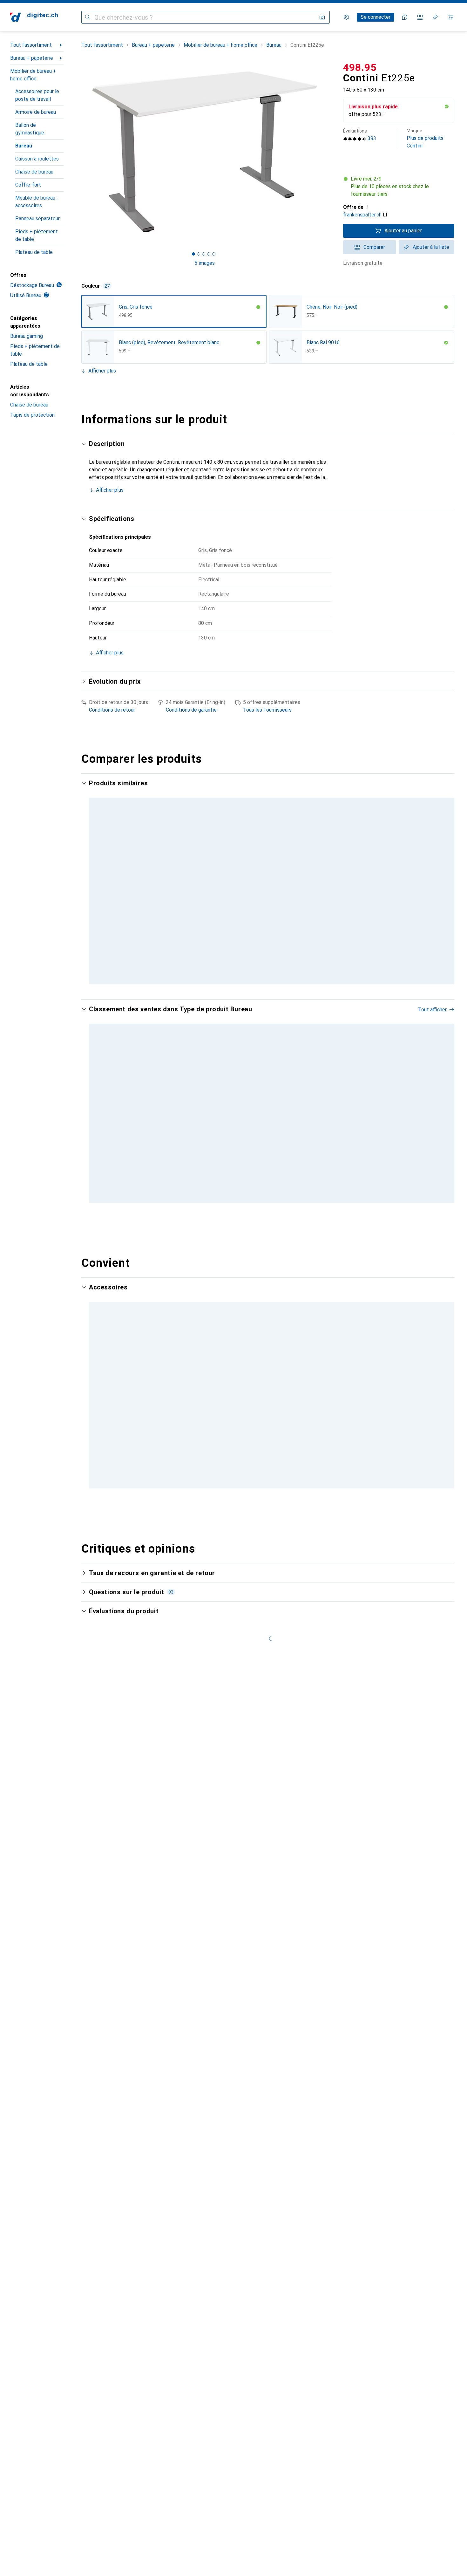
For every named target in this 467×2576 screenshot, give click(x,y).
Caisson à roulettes (37, 159)
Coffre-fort (28, 185)
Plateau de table (34, 252)
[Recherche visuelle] (322, 17)
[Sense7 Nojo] (289, 1105)
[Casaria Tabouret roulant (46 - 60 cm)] (289, 1397)
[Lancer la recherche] (88, 17)
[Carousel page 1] (193, 254)
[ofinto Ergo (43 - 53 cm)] (372, 1397)
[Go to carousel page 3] (272, 1199)
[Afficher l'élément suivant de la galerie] (329, 152)
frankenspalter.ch (362, 215)
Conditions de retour (112, 710)
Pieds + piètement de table (37, 235)
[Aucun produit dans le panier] (450, 17)
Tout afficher (432, 1010)
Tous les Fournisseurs (267, 710)
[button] (447, 106)
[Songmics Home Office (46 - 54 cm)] (123, 1397)
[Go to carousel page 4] (274, 1480)
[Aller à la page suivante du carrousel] (443, 1105)
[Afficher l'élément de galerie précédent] (80, 152)
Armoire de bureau (36, 112)
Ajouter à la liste (431, 247)
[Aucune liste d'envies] (435, 17)
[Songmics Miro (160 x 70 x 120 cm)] (206, 1105)
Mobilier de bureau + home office (33, 75)
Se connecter (376, 17)
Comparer (374, 247)
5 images (205, 263)
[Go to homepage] (34, 17)
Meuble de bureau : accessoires (36, 202)
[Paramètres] (346, 17)
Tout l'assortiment (31, 45)
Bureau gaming (27, 336)
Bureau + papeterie (32, 58)
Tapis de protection (32, 415)
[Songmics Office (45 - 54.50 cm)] (206, 1397)
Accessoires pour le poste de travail (37, 95)
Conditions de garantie (191, 710)
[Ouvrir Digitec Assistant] (405, 17)
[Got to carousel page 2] (199, 254)
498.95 (360, 67)
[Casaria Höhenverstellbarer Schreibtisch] (372, 1105)
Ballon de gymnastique (30, 129)
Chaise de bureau (34, 172)
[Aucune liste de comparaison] (420, 17)
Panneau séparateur (37, 219)
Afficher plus (102, 371)
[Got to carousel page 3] (204, 254)
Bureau (24, 146)
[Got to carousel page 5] (214, 254)
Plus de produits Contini (425, 138)
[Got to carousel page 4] (209, 254)
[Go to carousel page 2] (267, 1199)
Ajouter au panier (403, 231)
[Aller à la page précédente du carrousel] (93, 1105)
